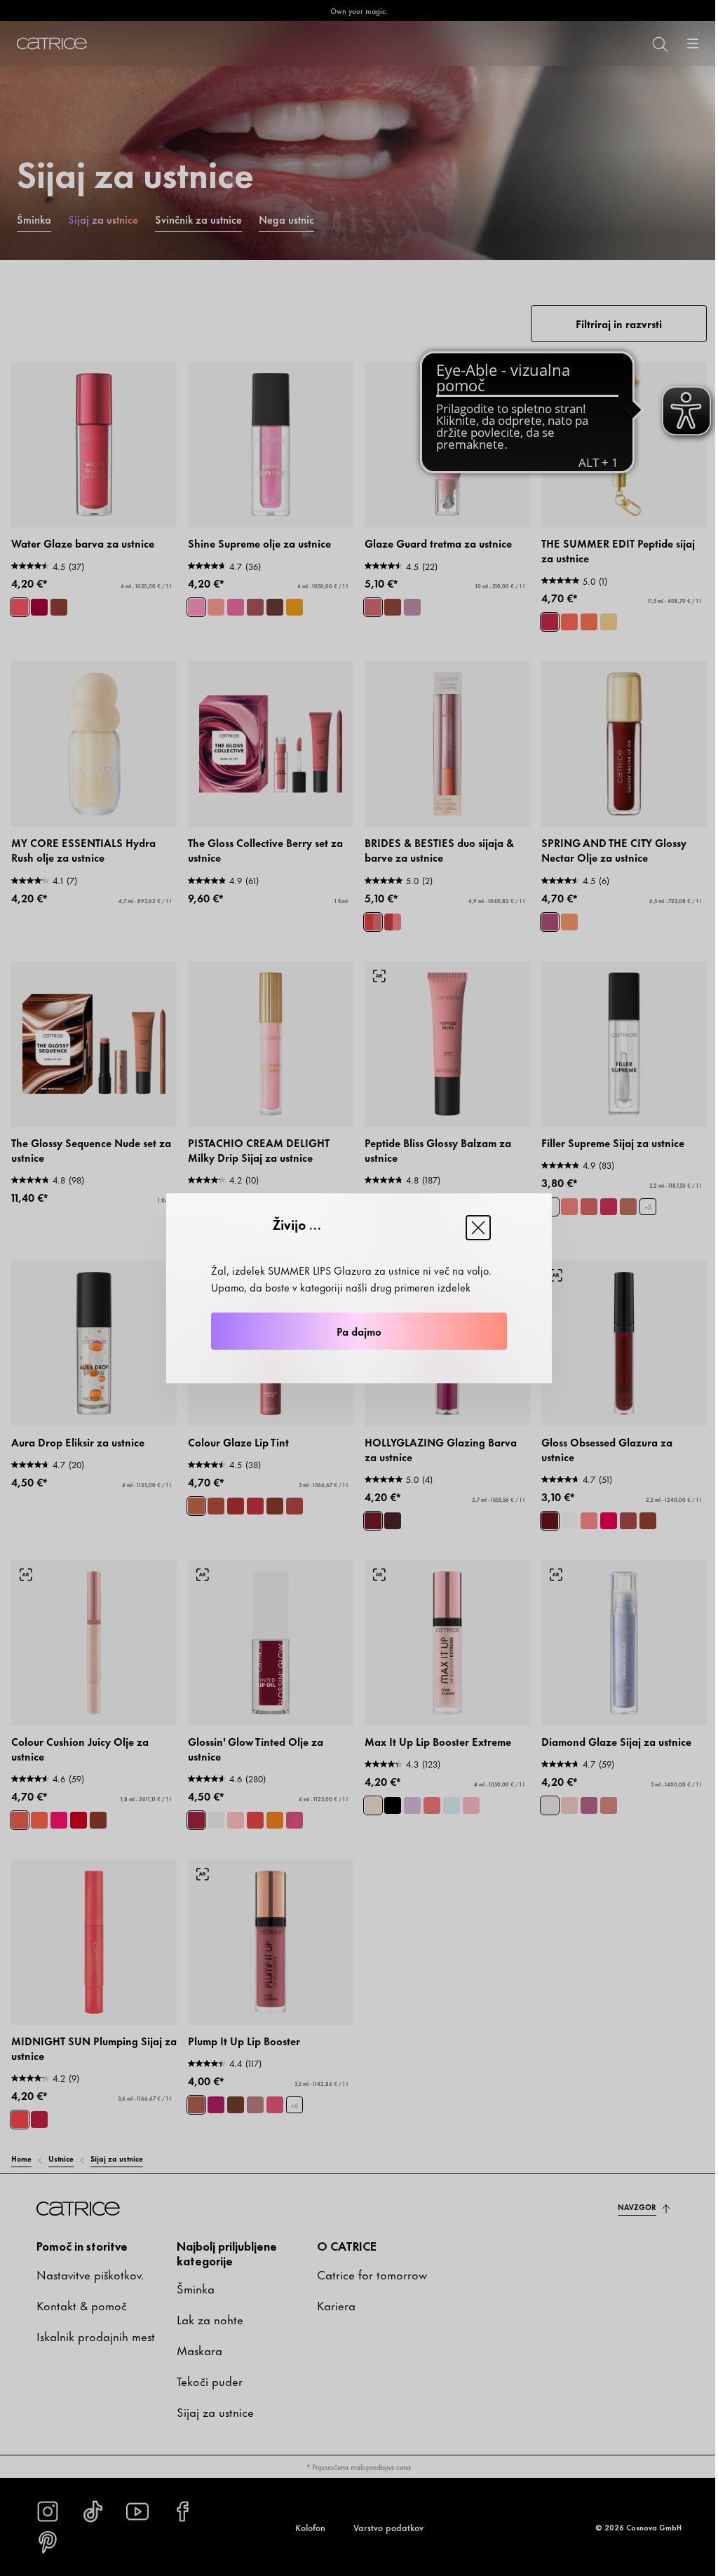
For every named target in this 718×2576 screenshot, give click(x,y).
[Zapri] (478, 1228)
